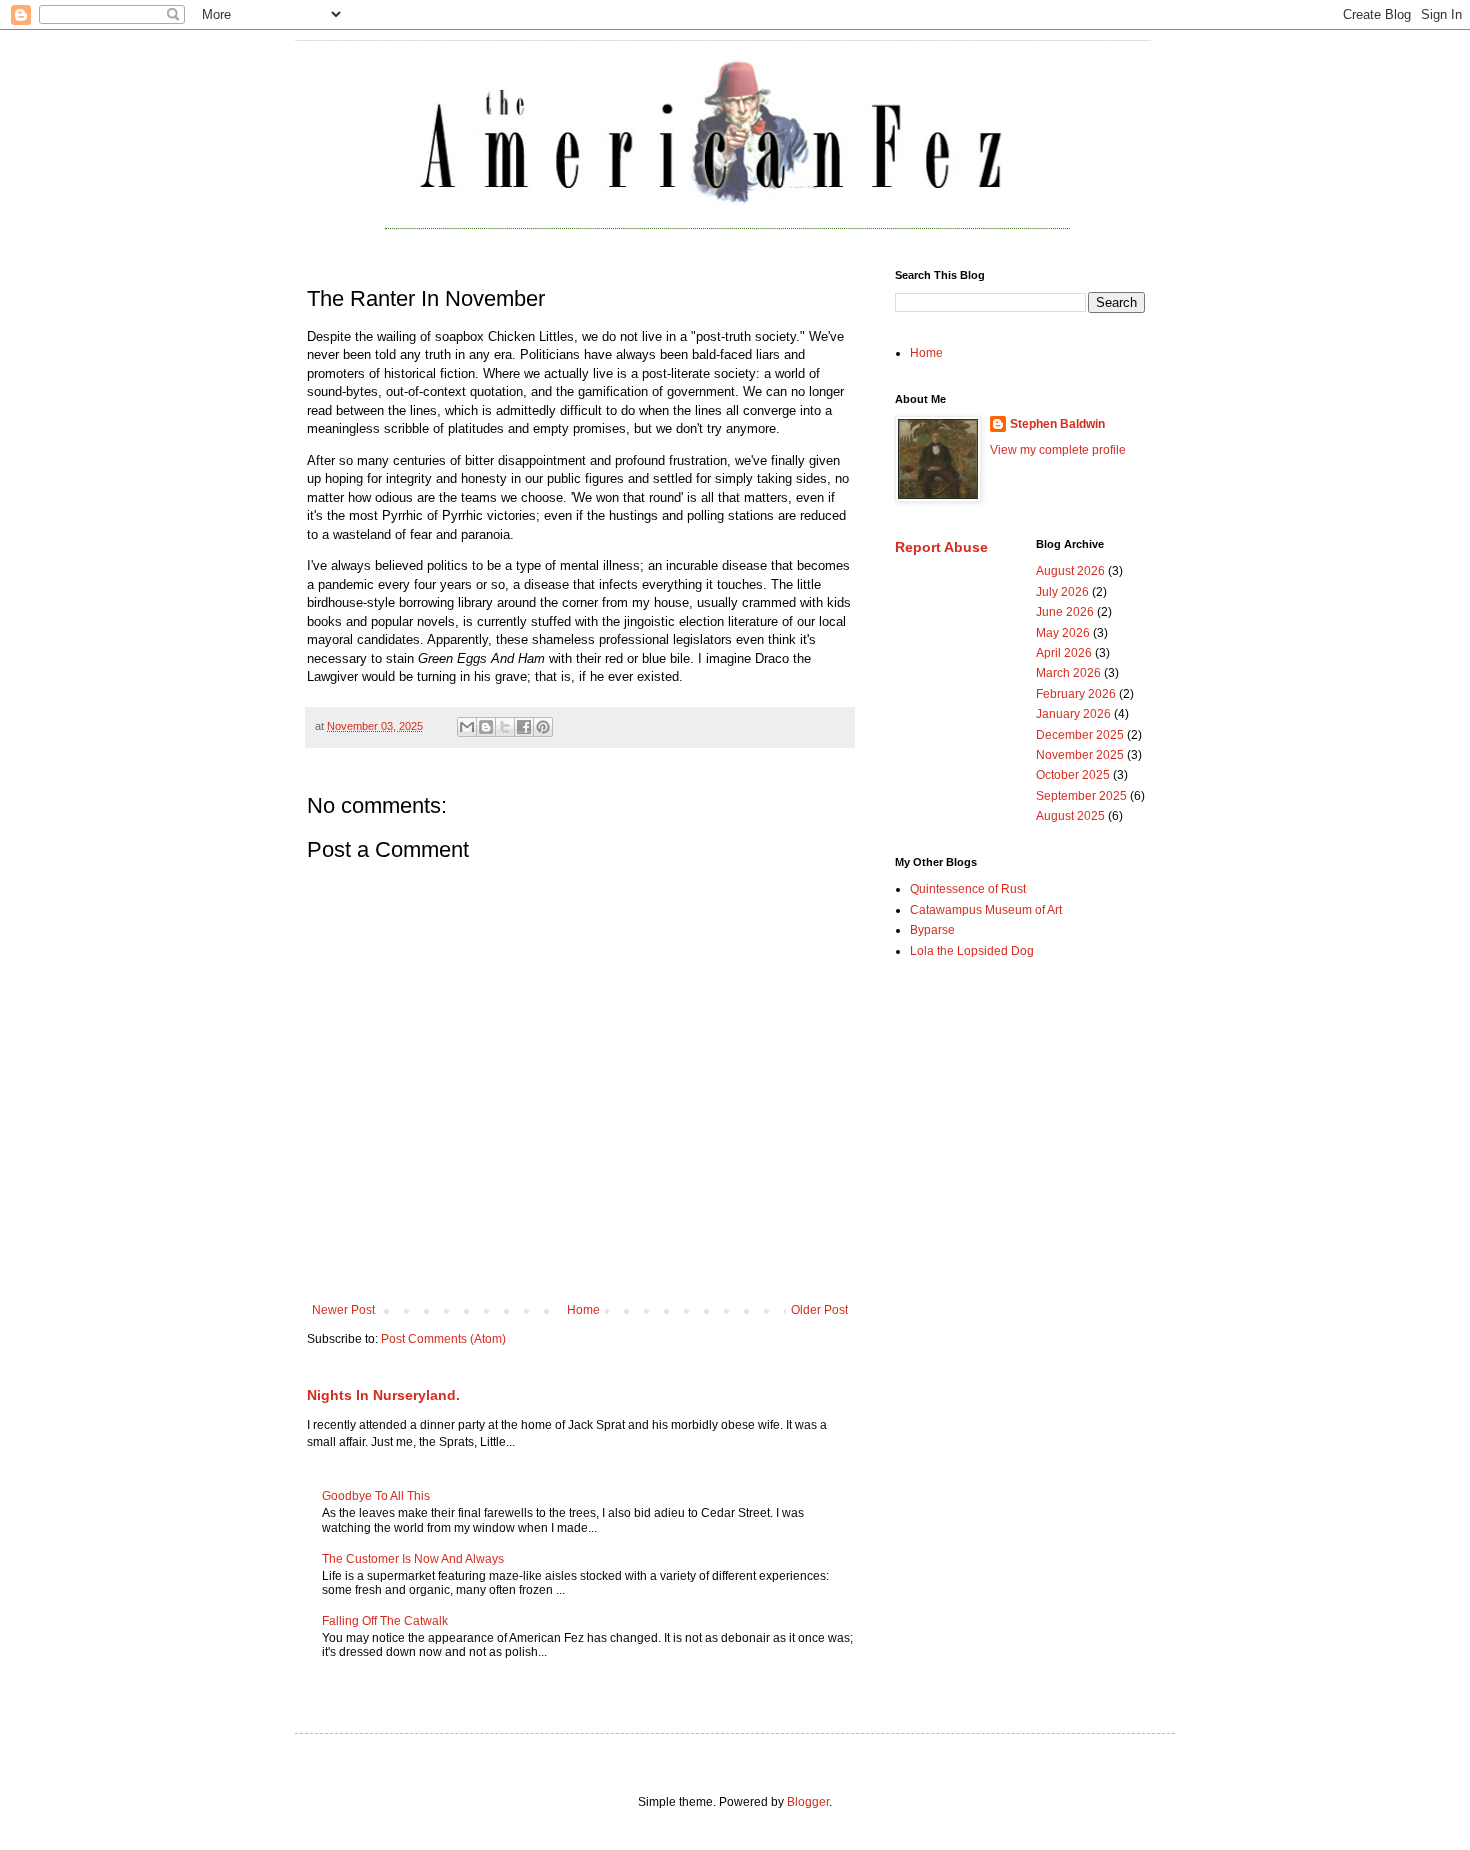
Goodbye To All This (376, 1496)
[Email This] (467, 727)
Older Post (819, 1310)
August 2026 (1070, 571)
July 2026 (1062, 592)
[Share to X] (505, 727)
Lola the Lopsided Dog (972, 951)
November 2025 (1080, 755)
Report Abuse (941, 547)
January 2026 (1073, 714)
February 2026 (1076, 694)
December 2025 (1080, 735)
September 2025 (1081, 796)
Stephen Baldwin (1057, 424)
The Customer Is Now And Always (413, 1559)
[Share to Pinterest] (543, 727)
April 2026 (1064, 653)
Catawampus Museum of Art (986, 910)
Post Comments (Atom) (443, 1339)
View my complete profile (1058, 450)
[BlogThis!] (486, 727)
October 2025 (1073, 775)
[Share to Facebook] (524, 727)
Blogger (808, 1802)
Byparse (932, 930)
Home (583, 1310)
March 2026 (1068, 673)
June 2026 (1065, 612)
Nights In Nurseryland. (383, 1395)
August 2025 (1070, 816)
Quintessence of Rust (968, 889)
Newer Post (343, 1310)
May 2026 (1063, 633)
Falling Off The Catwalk (385, 1621)
